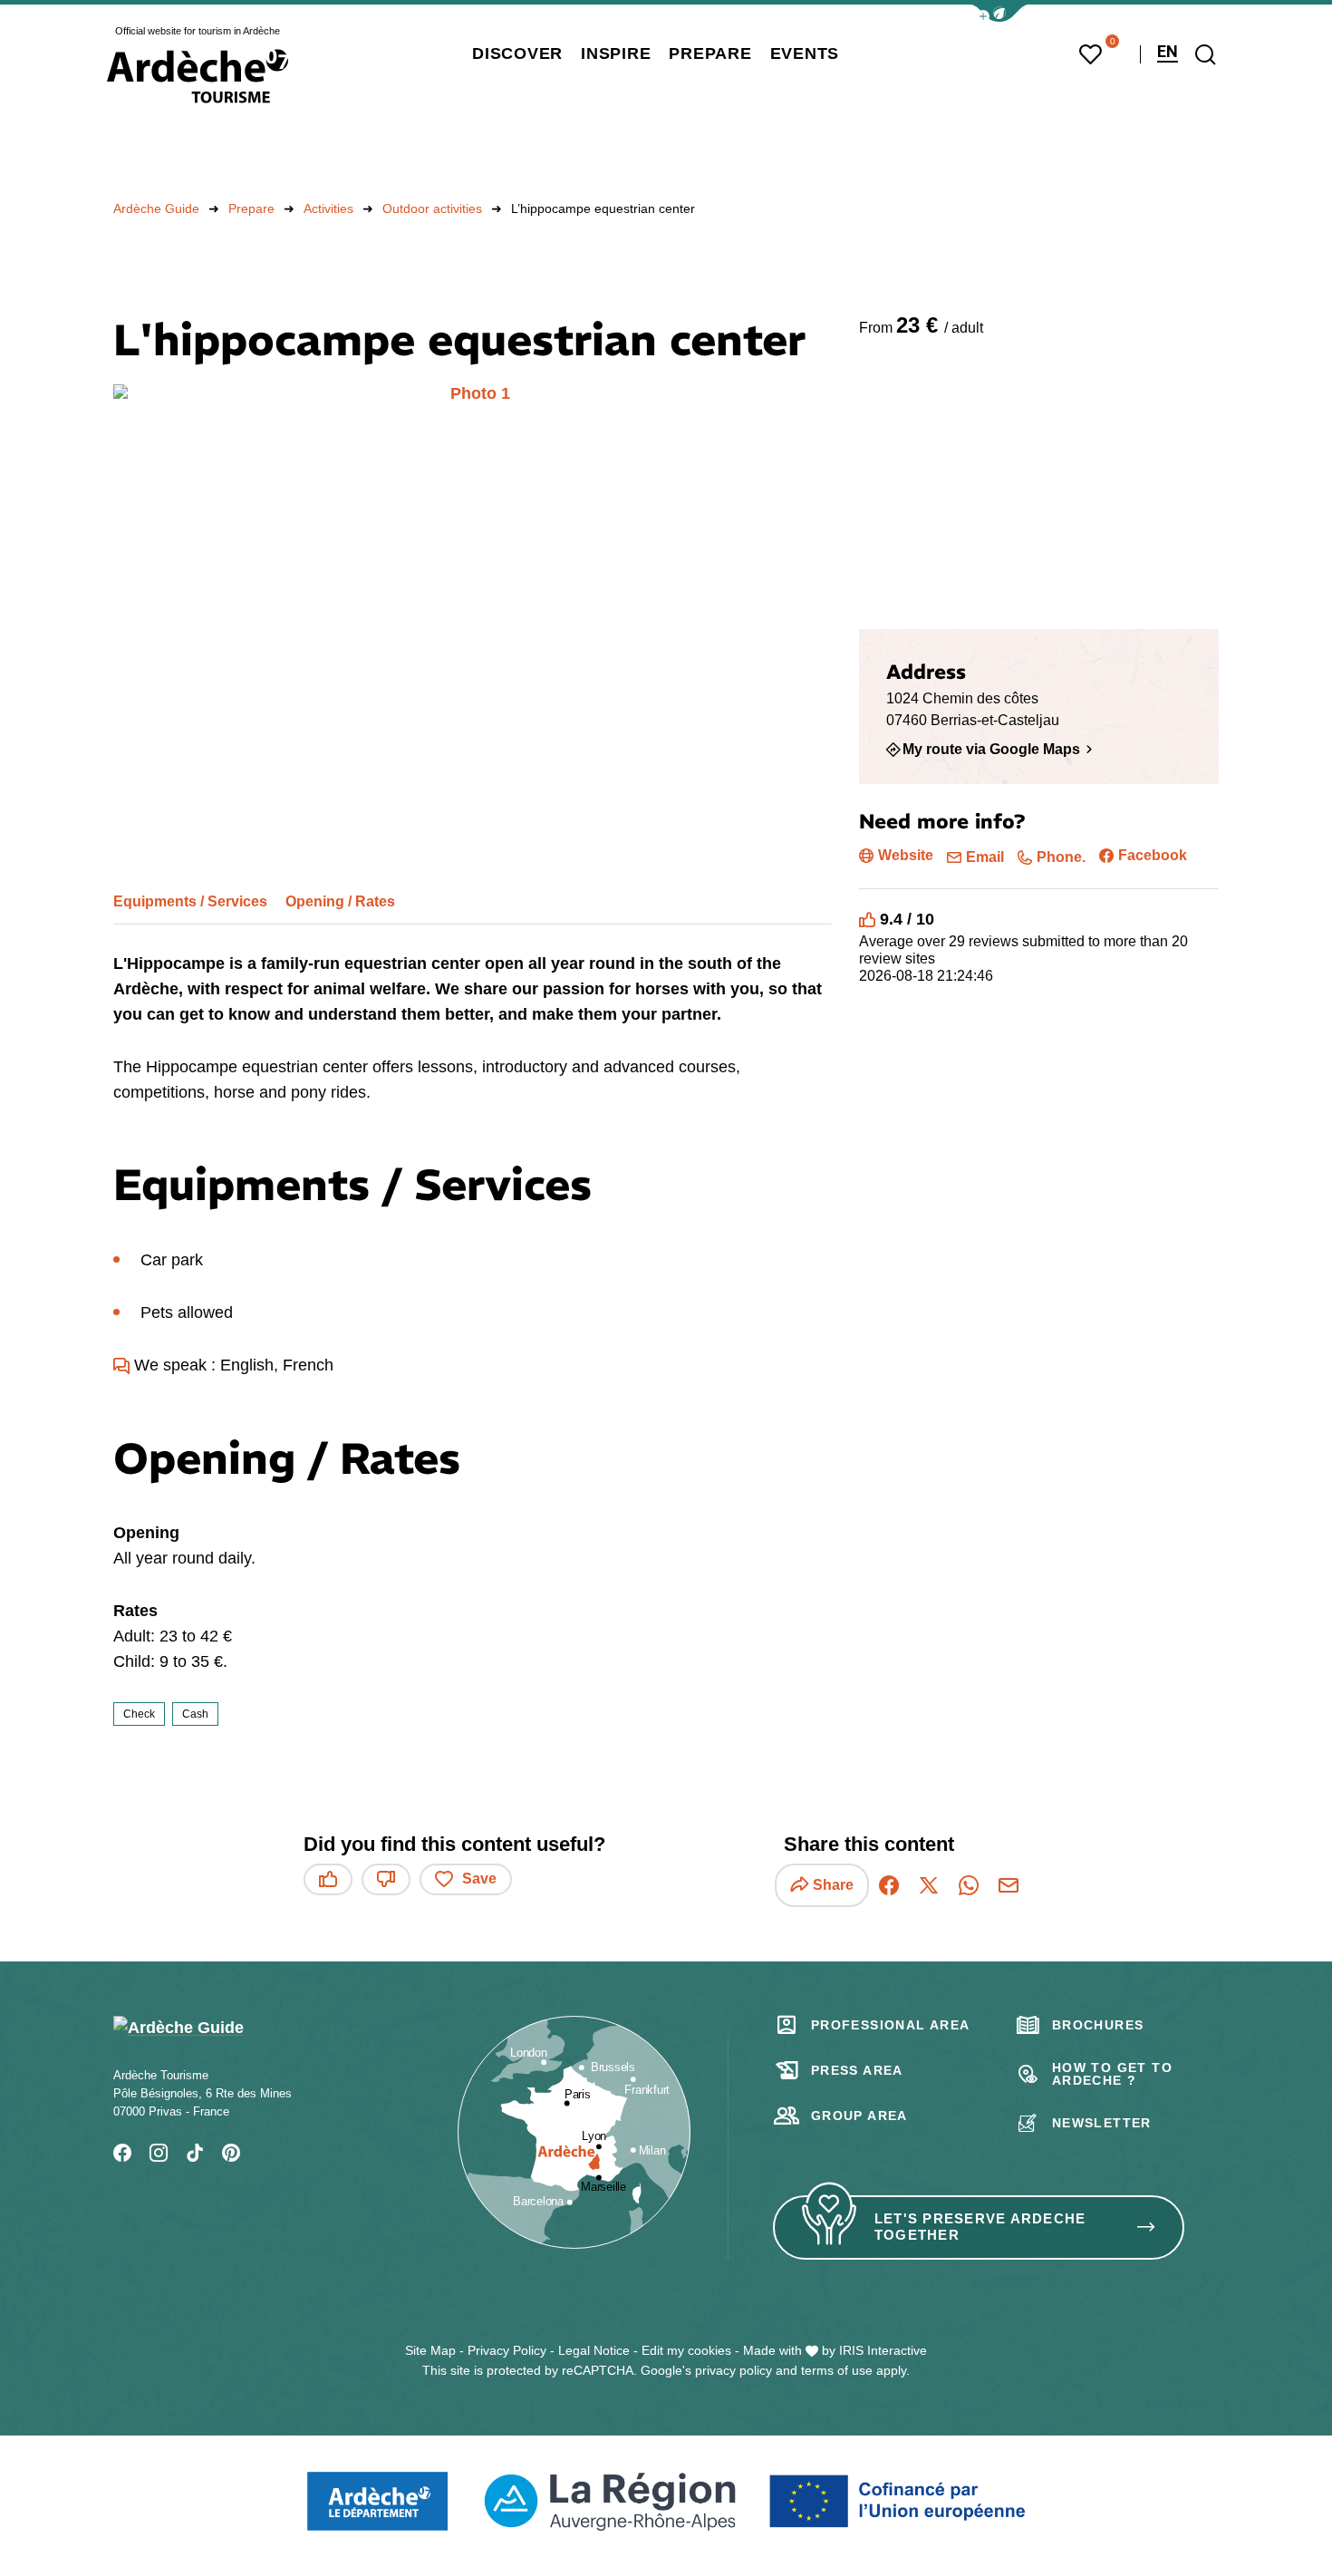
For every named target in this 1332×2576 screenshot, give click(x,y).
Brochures (1098, 2025)
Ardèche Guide (156, 208)
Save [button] (479, 1879)
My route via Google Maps (991, 749)
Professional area (891, 2025)
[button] (999, 13)
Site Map (430, 2350)
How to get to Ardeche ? (1112, 2074)
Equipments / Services (190, 901)
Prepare (251, 208)
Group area (859, 2116)
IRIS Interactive (883, 2350)
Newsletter (1102, 2123)
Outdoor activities (432, 208)
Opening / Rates (340, 901)
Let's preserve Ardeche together (980, 2227)
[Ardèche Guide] (198, 76)
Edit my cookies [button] (686, 2350)
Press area (857, 2070)
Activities (328, 208)
